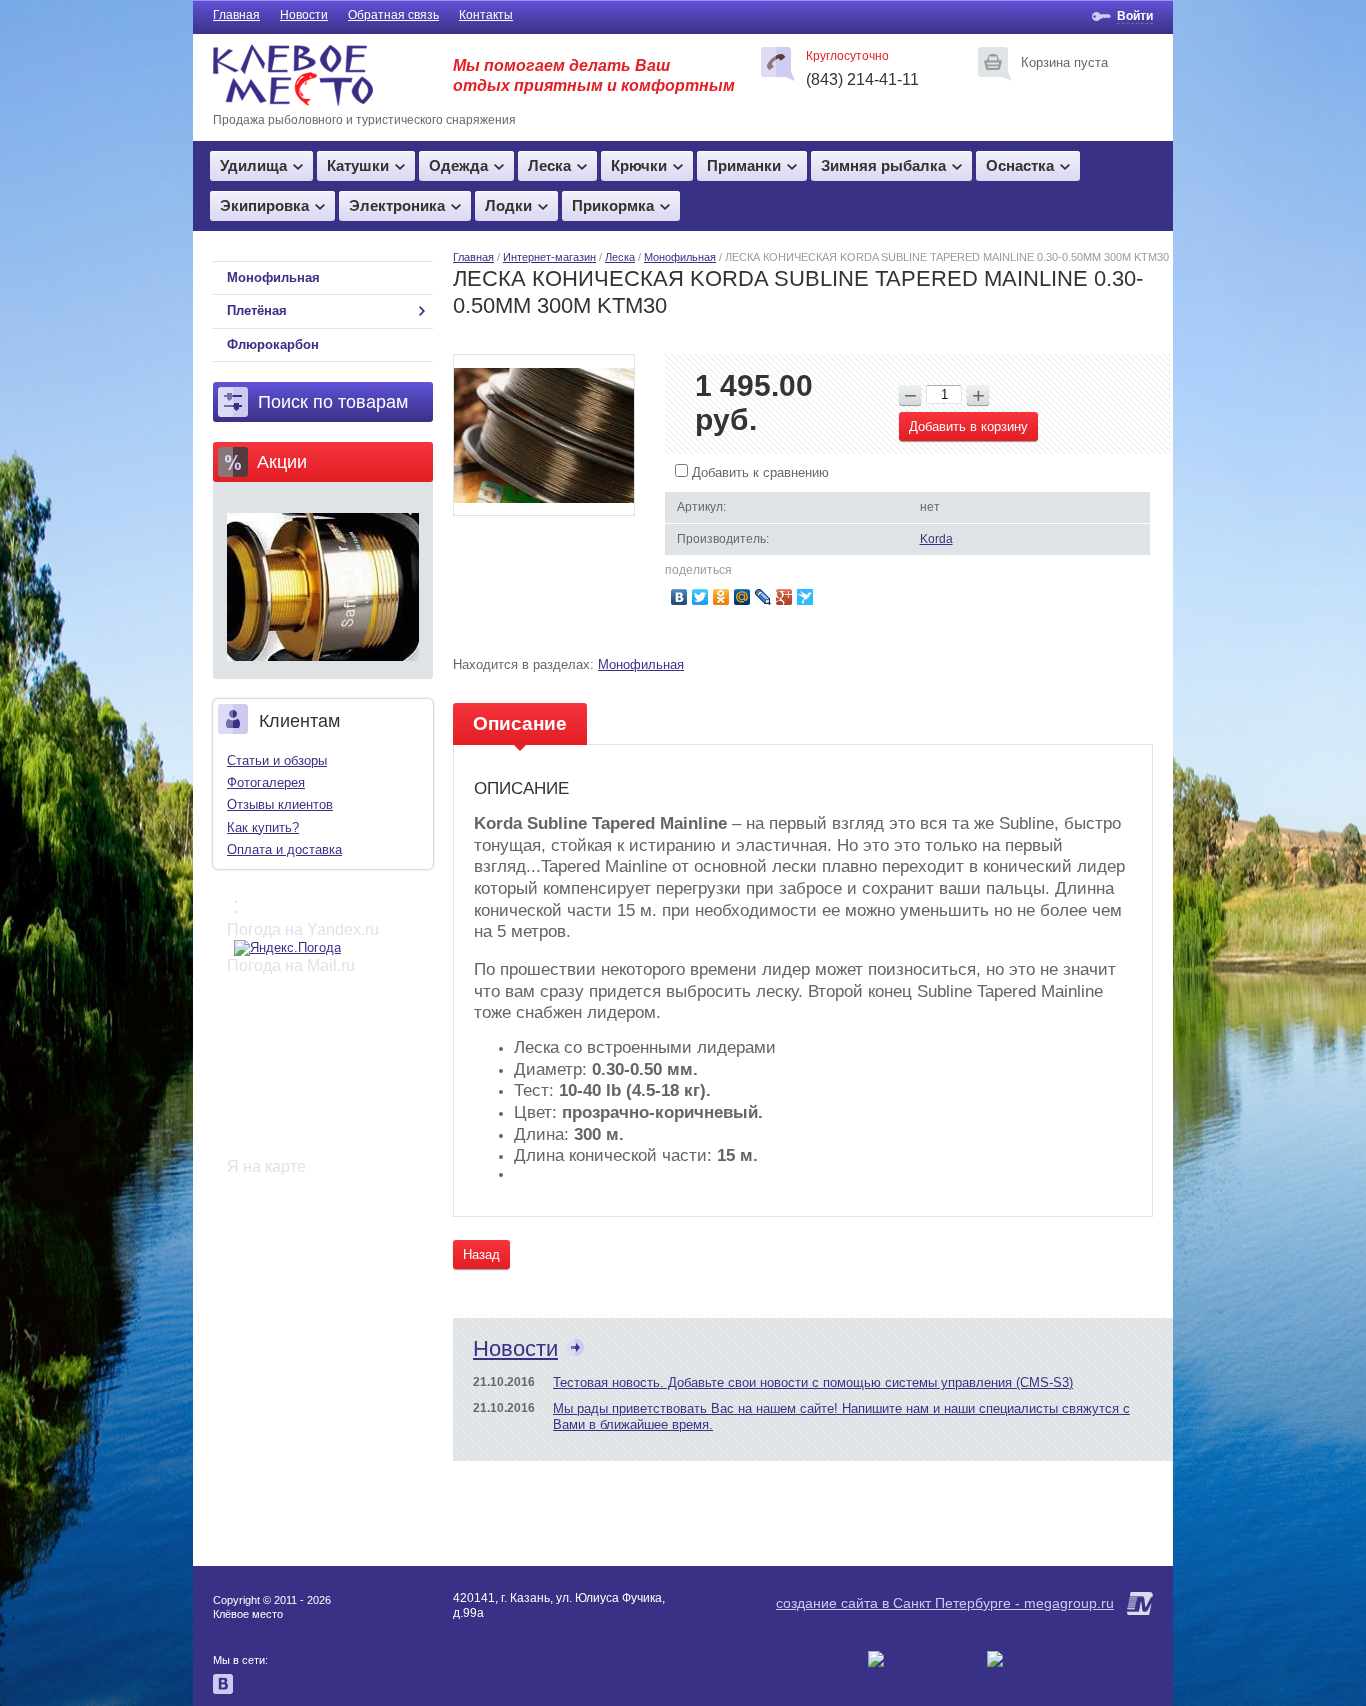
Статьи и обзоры (277, 760)
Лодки (508, 205)
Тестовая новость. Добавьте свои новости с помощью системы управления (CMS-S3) (813, 1382)
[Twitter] (700, 597)
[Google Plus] (784, 597)
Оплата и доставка (284, 849)
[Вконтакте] (223, 1689)
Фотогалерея (266, 782)
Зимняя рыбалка (883, 165)
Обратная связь (393, 15)
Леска (549, 165)
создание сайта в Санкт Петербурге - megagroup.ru (945, 1603)
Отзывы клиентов (280, 804)
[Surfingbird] (805, 597)
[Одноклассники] (721, 597)
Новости (304, 15)
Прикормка (613, 205)
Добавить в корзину (968, 426)
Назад (481, 1254)
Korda (936, 539)
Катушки (358, 165)
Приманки (744, 165)
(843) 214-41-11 (862, 79)
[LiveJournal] (763, 597)
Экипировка (264, 205)
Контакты (486, 15)
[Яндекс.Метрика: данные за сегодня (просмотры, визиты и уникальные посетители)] (925, 1659)
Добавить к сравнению (758, 472)
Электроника (397, 205)
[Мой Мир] (742, 597)
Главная (236, 15)
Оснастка (1020, 165)
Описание (520, 723)
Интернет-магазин (549, 257)
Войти (1135, 16)
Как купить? (263, 827)
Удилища (253, 165)
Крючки (639, 165)
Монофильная (680, 257)
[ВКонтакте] (679, 597)
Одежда (458, 165)
